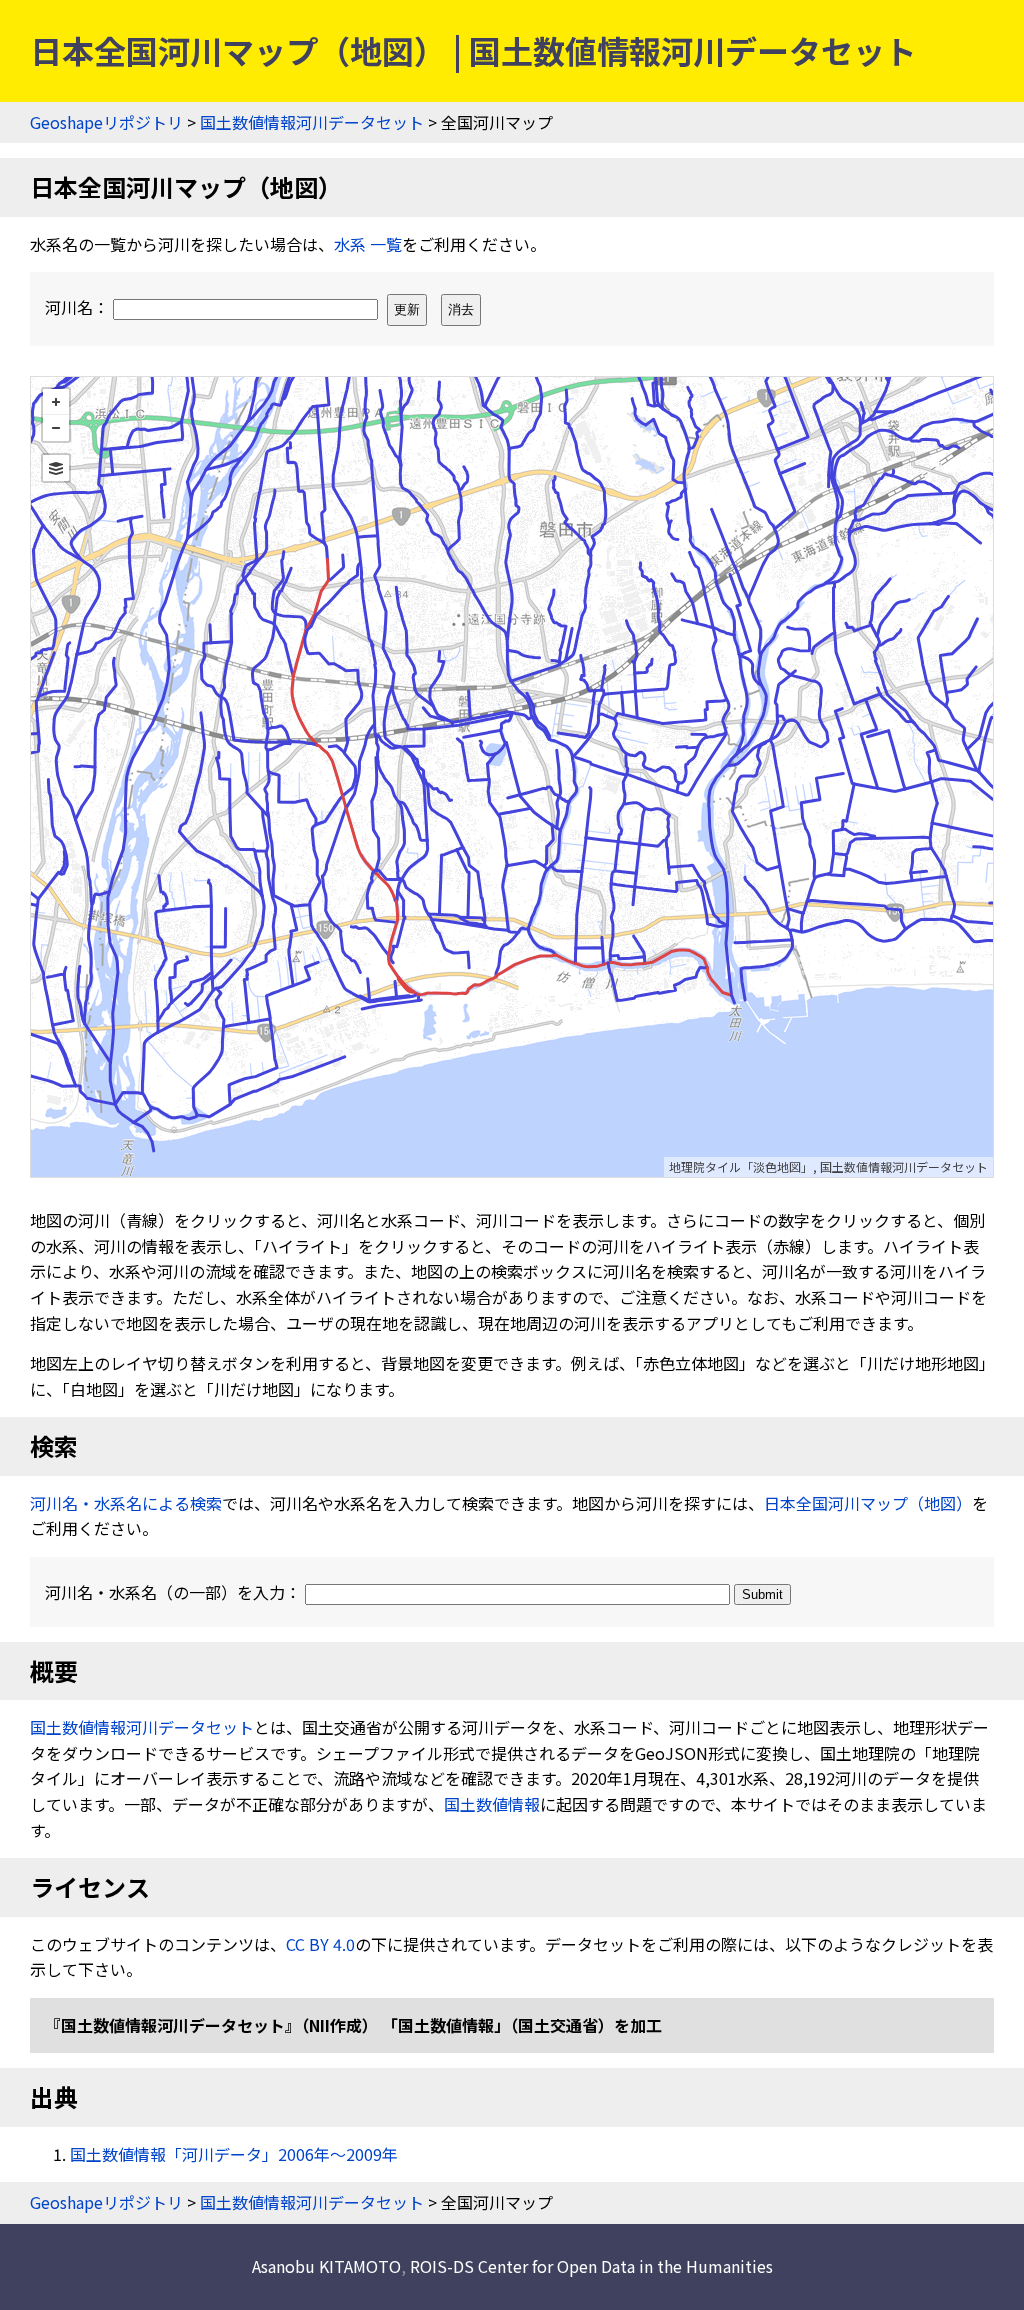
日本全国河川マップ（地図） (868, 1503)
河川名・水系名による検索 (126, 1503)
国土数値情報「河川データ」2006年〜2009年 (234, 2154)
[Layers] (56, 468)
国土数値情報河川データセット (312, 122)
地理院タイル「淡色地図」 (741, 1166)
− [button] (56, 428)
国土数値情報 (492, 1804)
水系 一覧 (368, 244)
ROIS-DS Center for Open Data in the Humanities (591, 2266)
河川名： (79, 307)
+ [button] (56, 402)
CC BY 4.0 (320, 1944)
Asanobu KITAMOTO (326, 2266)
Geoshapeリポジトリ (106, 122)
